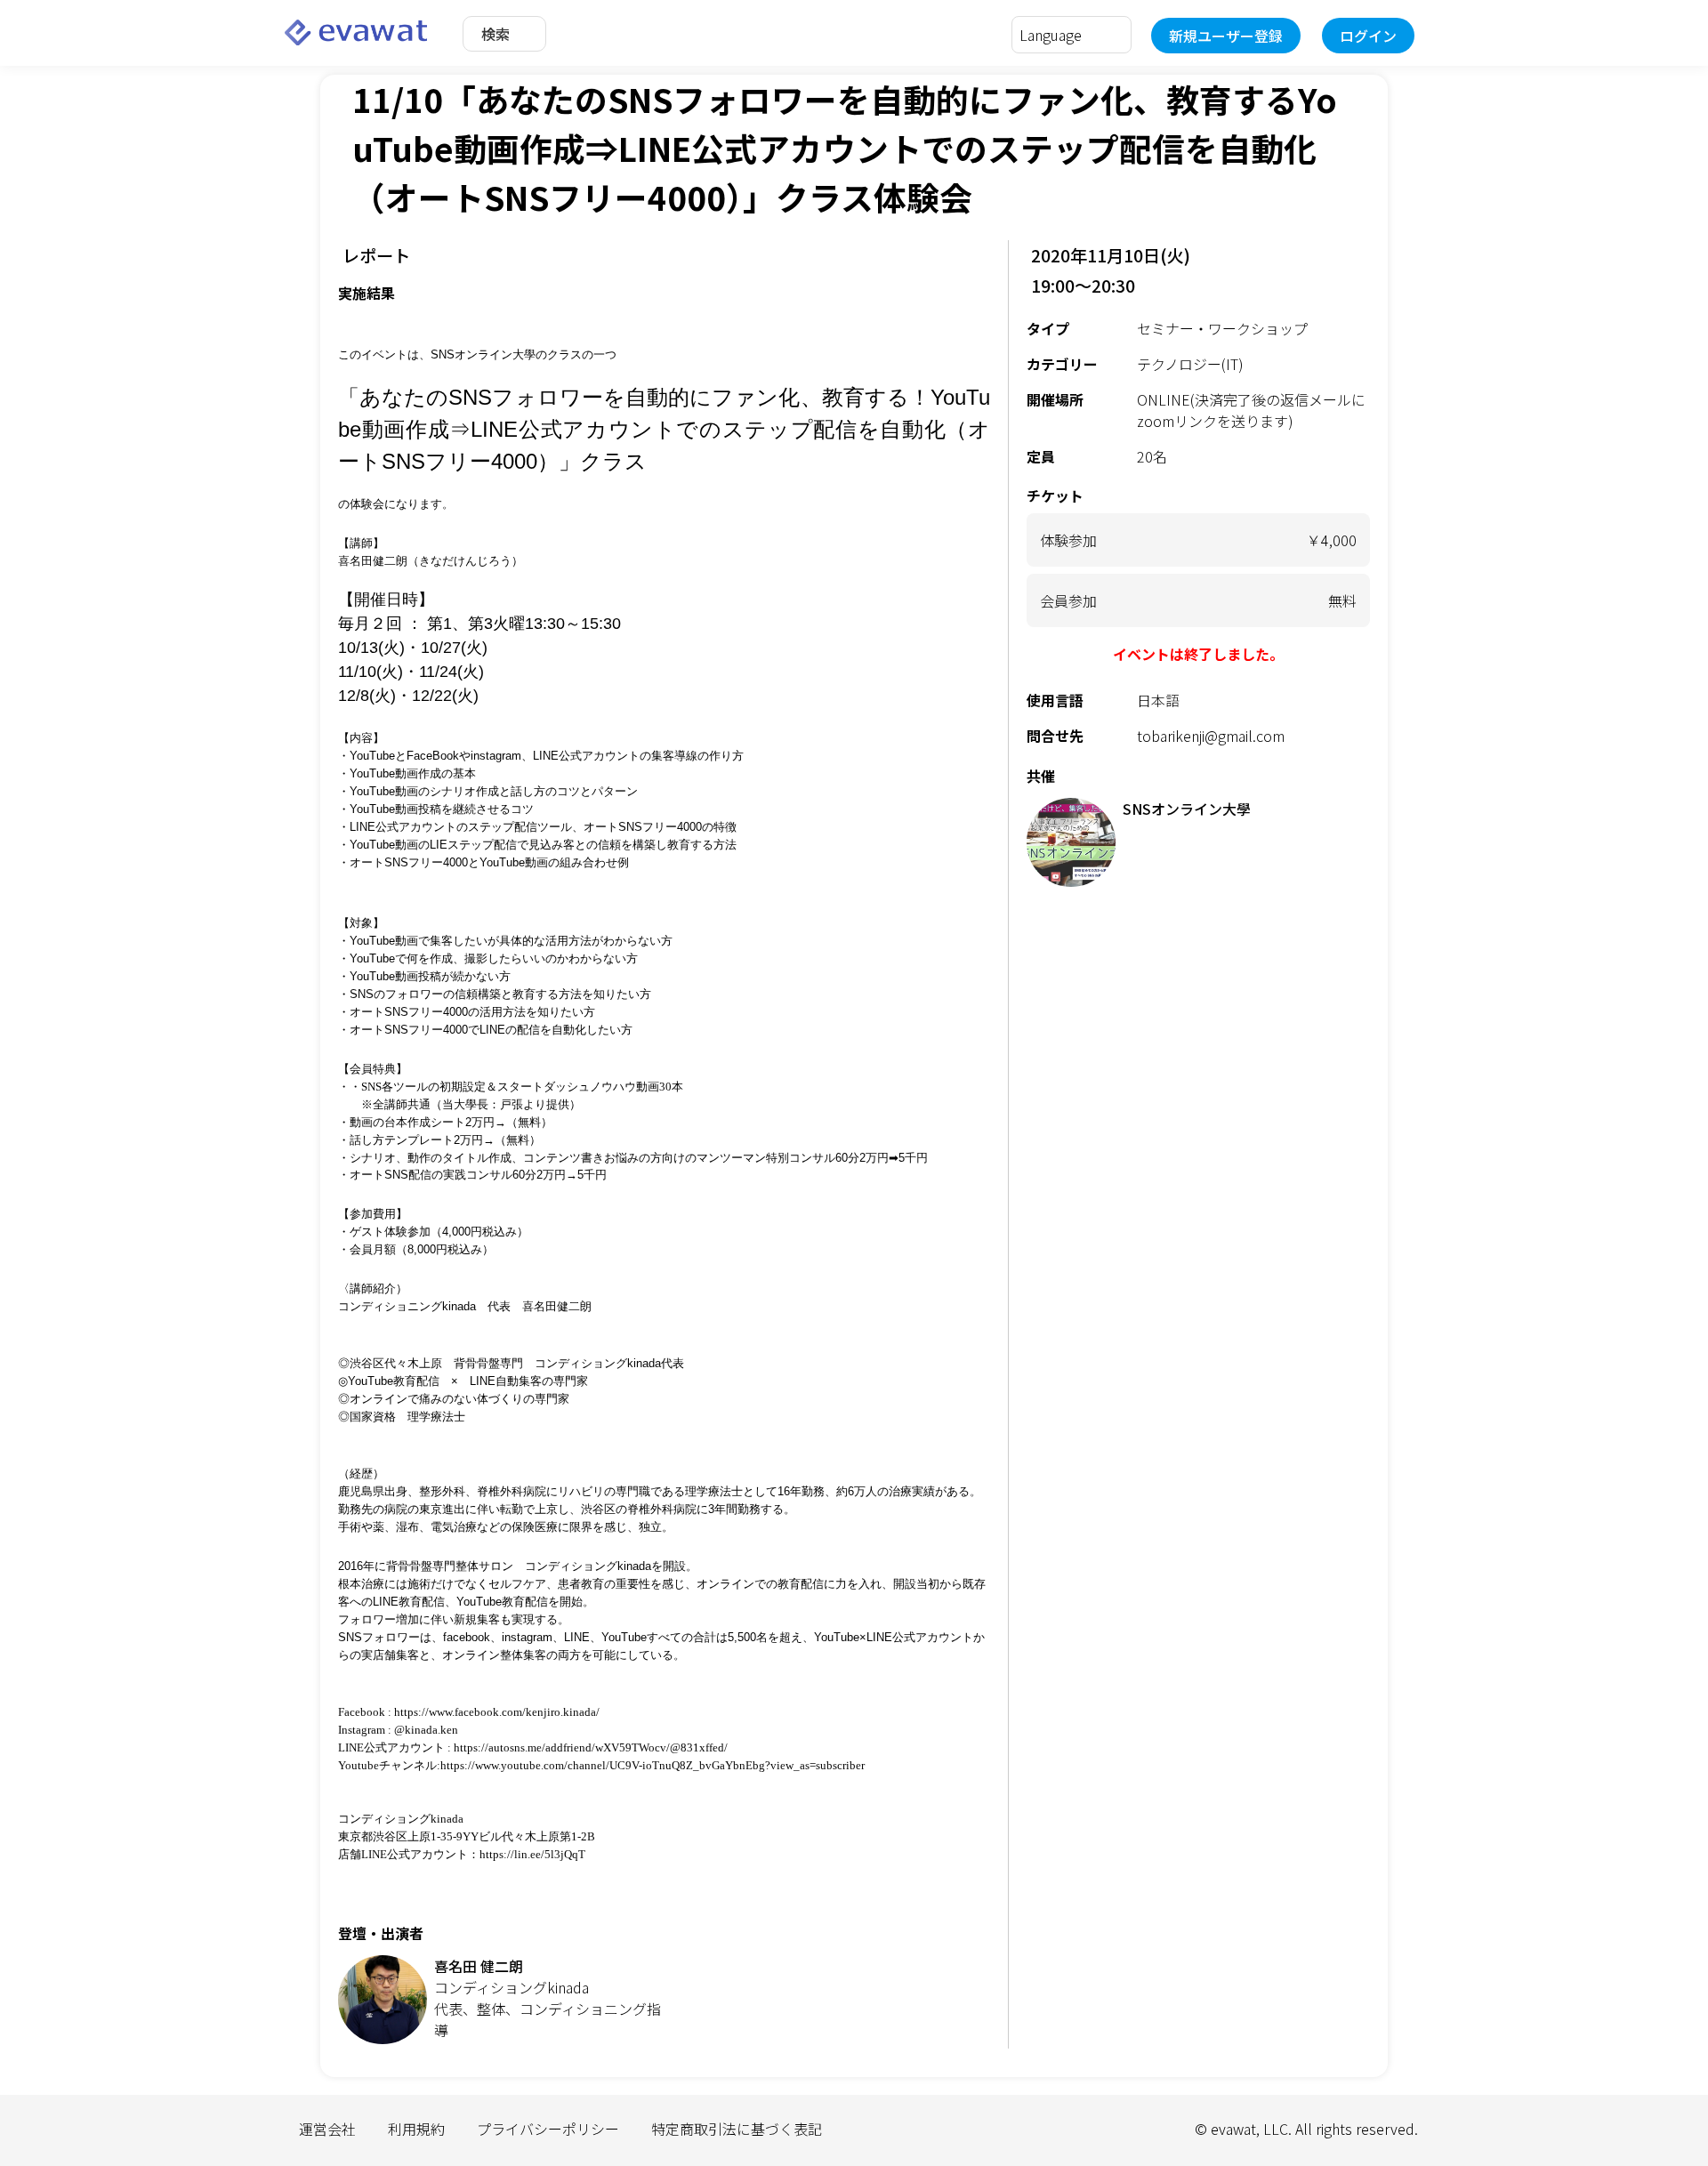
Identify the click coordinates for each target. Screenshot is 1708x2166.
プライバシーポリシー (548, 2129)
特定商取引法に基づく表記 (737, 2129)
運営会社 (327, 2129)
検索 (495, 34)
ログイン (1368, 36)
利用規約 (416, 2129)
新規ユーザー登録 (1226, 36)
